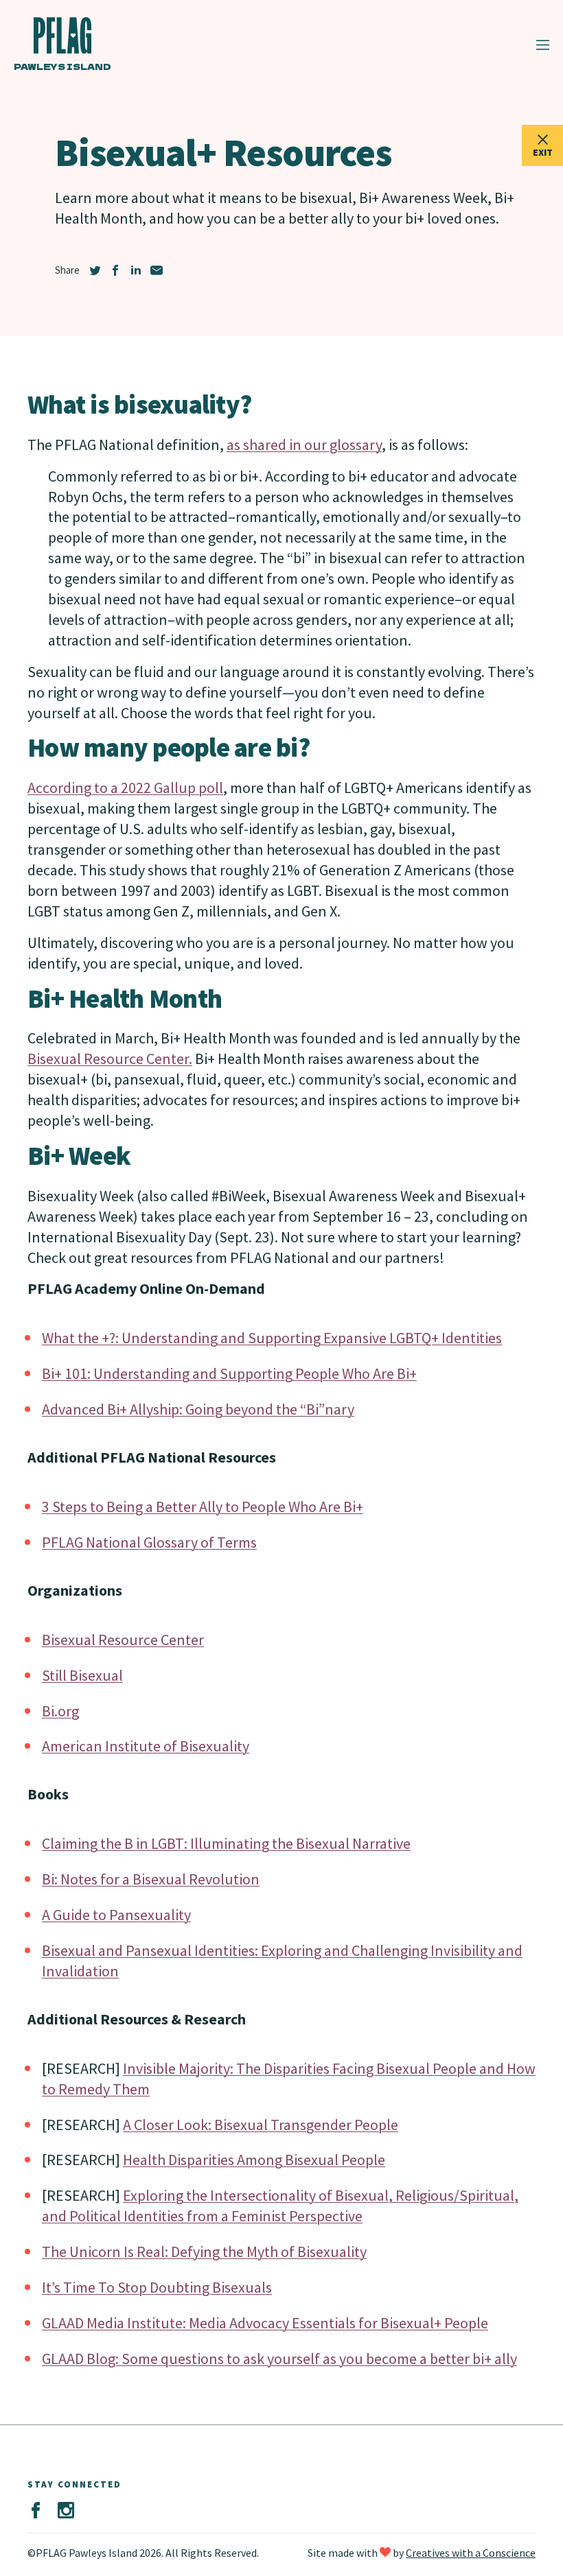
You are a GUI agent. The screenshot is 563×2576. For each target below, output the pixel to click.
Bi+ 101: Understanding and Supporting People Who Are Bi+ (229, 1373)
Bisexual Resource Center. (110, 1059)
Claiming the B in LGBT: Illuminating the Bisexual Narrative (226, 1843)
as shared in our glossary (304, 445)
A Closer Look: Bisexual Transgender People (261, 2125)
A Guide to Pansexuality (116, 1915)
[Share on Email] (157, 270)
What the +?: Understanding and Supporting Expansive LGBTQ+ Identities (272, 1338)
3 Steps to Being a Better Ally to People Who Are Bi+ (203, 1506)
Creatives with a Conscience (471, 2553)
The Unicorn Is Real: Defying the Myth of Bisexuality (204, 2252)
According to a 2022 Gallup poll (125, 788)
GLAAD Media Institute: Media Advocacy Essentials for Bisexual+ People (265, 2323)
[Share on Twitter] (95, 270)
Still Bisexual (82, 1675)
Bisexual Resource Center (123, 1640)
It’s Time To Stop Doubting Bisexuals (157, 2287)
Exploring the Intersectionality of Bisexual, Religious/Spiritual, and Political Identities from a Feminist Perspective (280, 2206)
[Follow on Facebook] (36, 2511)
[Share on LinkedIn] (136, 270)
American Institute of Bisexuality (146, 1746)
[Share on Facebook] (115, 270)
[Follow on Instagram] (66, 2511)
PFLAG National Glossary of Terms (149, 1542)
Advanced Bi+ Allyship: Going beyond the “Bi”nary (198, 1409)
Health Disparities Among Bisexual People (254, 2160)
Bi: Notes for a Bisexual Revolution (151, 1879)
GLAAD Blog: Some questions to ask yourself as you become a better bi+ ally (279, 2359)
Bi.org (60, 1711)
